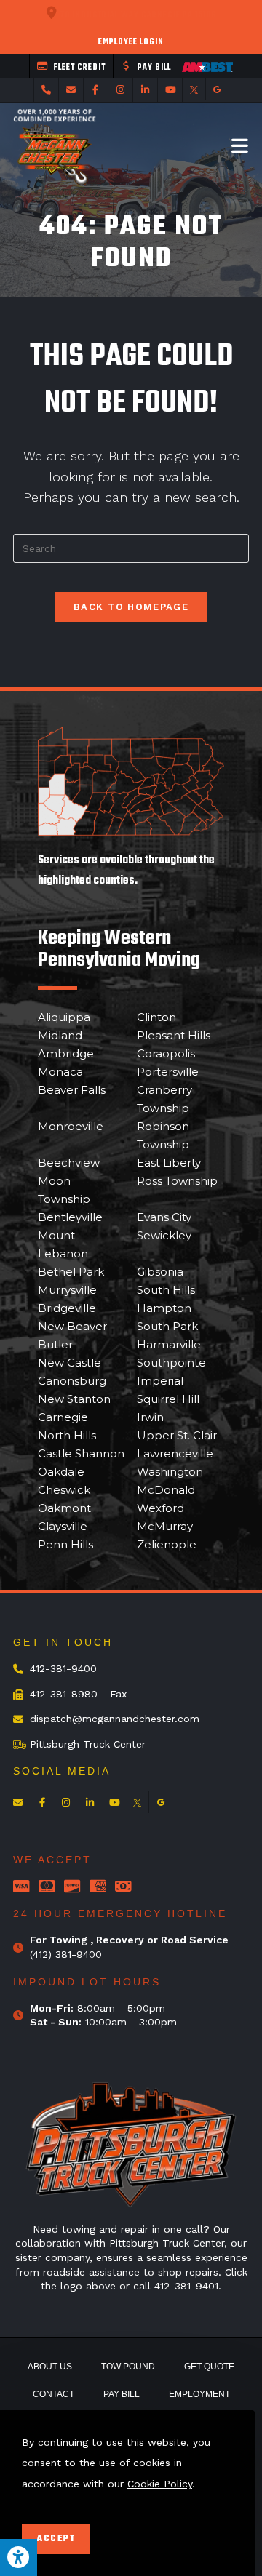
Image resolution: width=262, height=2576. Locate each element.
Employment (199, 2394)
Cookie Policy (160, 2484)
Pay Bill (122, 2394)
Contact (53, 2394)
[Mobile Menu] (240, 145)
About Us (50, 2367)
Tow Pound (128, 2367)
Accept (56, 2539)
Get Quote (209, 2367)
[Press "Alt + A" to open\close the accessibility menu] (19, 2557)
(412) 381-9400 (66, 1954)
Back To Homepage (131, 607)
